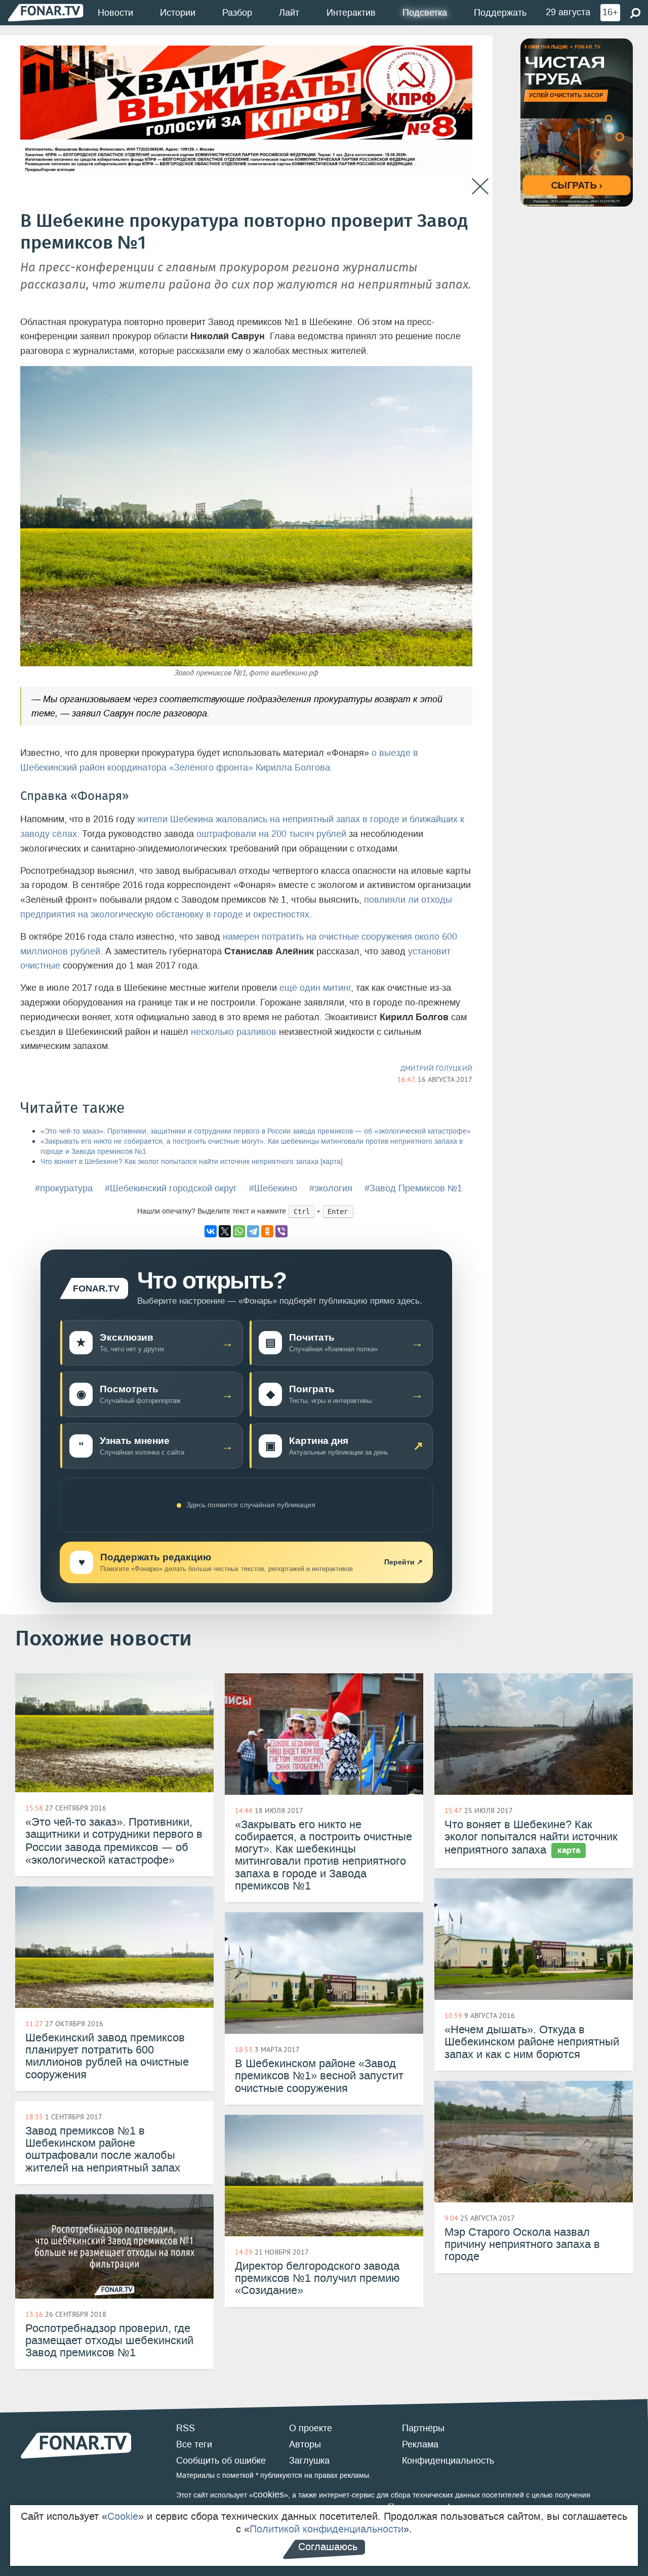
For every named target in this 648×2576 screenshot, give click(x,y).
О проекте (311, 2428)
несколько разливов (234, 1032)
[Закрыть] (480, 187)
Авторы (305, 2444)
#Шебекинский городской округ (171, 1188)
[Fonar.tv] (46, 12)
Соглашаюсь (328, 2547)
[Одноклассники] (267, 1231)
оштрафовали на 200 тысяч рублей (271, 834)
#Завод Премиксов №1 (413, 1188)
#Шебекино (273, 1188)
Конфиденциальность (448, 2461)
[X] (225, 1231)
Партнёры (423, 2428)
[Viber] (281, 1231)
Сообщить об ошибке (221, 2461)
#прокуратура (64, 1188)
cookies (269, 2494)
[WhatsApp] (239, 1231)
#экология (331, 1188)
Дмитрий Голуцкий (436, 1068)
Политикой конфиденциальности (327, 2529)
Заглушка (309, 2461)
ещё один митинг (315, 988)
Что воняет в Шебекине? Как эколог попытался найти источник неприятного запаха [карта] (192, 1162)
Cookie (123, 2516)
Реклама (420, 2444)
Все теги (194, 2444)
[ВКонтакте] (211, 1231)
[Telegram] (253, 1231)
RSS (186, 2428)
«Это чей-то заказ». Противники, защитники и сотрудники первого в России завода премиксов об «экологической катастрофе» (256, 1131)
